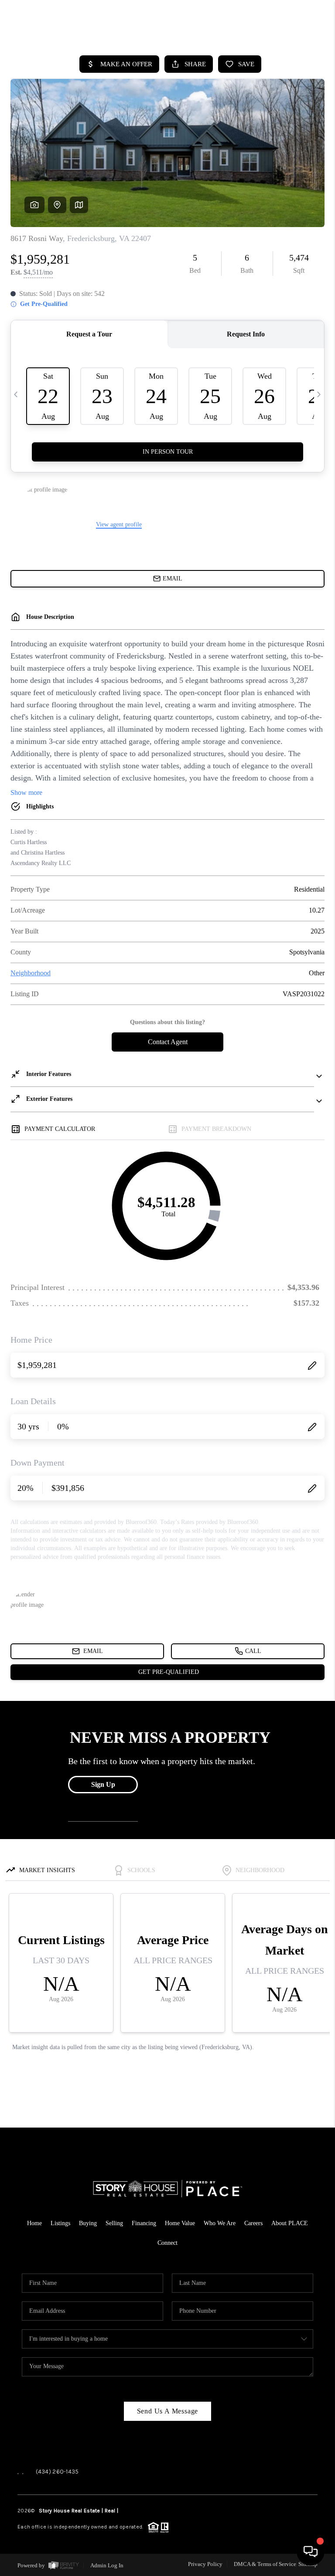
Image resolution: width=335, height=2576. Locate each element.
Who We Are (220, 2223)
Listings (60, 2223)
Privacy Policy (205, 2564)
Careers (253, 2223)
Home (34, 2223)
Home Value (180, 2223)
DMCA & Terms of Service (265, 2564)
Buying (88, 2223)
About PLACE (290, 2223)
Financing (144, 2223)
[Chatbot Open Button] (311, 2552)
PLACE (127, 2511)
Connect (167, 2243)
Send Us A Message (168, 2411)
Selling (114, 2223)
